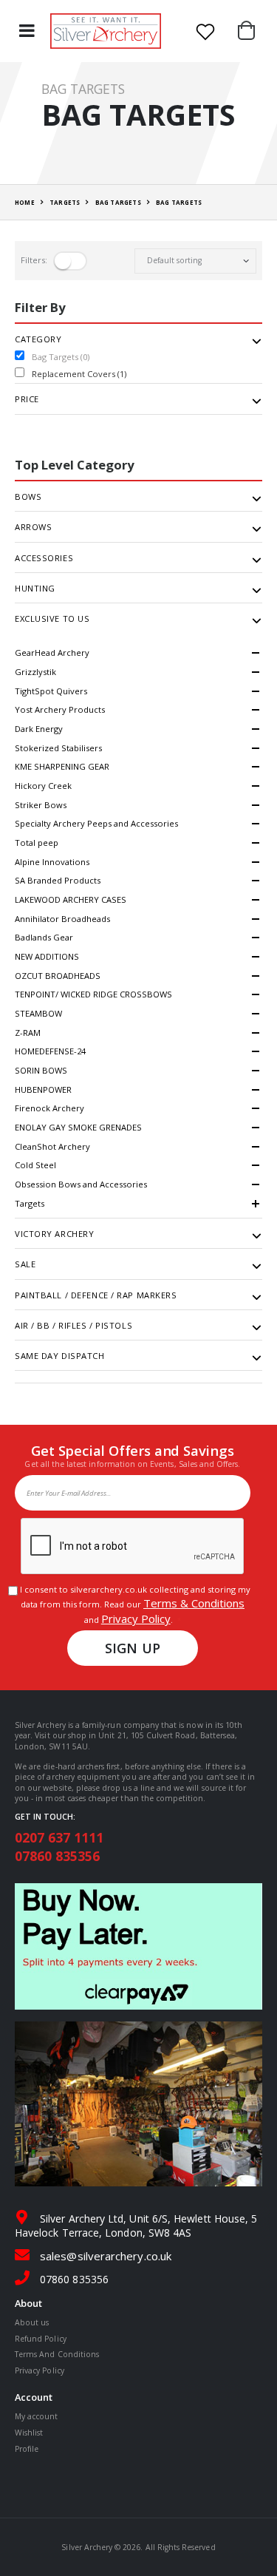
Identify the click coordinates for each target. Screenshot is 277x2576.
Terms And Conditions (57, 2354)
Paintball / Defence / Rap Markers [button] (96, 1295)
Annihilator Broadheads (62, 919)
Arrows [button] (33, 527)
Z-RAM (28, 1033)
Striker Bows (41, 805)
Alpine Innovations (52, 862)
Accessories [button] (44, 558)
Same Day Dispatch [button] (60, 1356)
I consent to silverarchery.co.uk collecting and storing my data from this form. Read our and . (133, 1605)
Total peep (37, 843)
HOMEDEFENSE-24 (50, 1051)
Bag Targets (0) (61, 357)
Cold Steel (35, 1165)
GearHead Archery (52, 653)
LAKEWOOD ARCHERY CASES (71, 899)
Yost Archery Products (60, 709)
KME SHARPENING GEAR (62, 766)
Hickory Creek (43, 786)
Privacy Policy (136, 1619)
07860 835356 (57, 1856)
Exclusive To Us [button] (52, 619)
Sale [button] (25, 1264)
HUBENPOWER (43, 1089)
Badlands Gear (44, 937)
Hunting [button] (35, 589)
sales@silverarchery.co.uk (106, 2256)
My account (37, 2416)
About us (32, 2322)
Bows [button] (28, 497)
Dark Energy (39, 729)
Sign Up (133, 1648)
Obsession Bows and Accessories (81, 1184)
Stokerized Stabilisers (58, 748)
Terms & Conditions (194, 1603)
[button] (250, 31)
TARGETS (65, 202)
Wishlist (29, 2433)
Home (25, 202)
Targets (30, 1203)
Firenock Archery (49, 1108)
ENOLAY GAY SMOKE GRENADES (78, 1127)
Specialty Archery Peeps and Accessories (96, 823)
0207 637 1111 (59, 1837)
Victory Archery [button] (54, 1234)
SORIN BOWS (41, 1070)
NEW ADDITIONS (47, 956)
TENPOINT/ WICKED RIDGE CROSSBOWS (93, 994)
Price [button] (27, 399)
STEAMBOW (38, 1013)
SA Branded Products (58, 880)
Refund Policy (41, 2339)
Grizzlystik (35, 672)
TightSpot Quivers (51, 691)
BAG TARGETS (118, 202)
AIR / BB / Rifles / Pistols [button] (73, 1326)
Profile (27, 2449)
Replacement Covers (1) (79, 374)
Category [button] (38, 339)
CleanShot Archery (52, 1146)
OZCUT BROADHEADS (58, 976)
